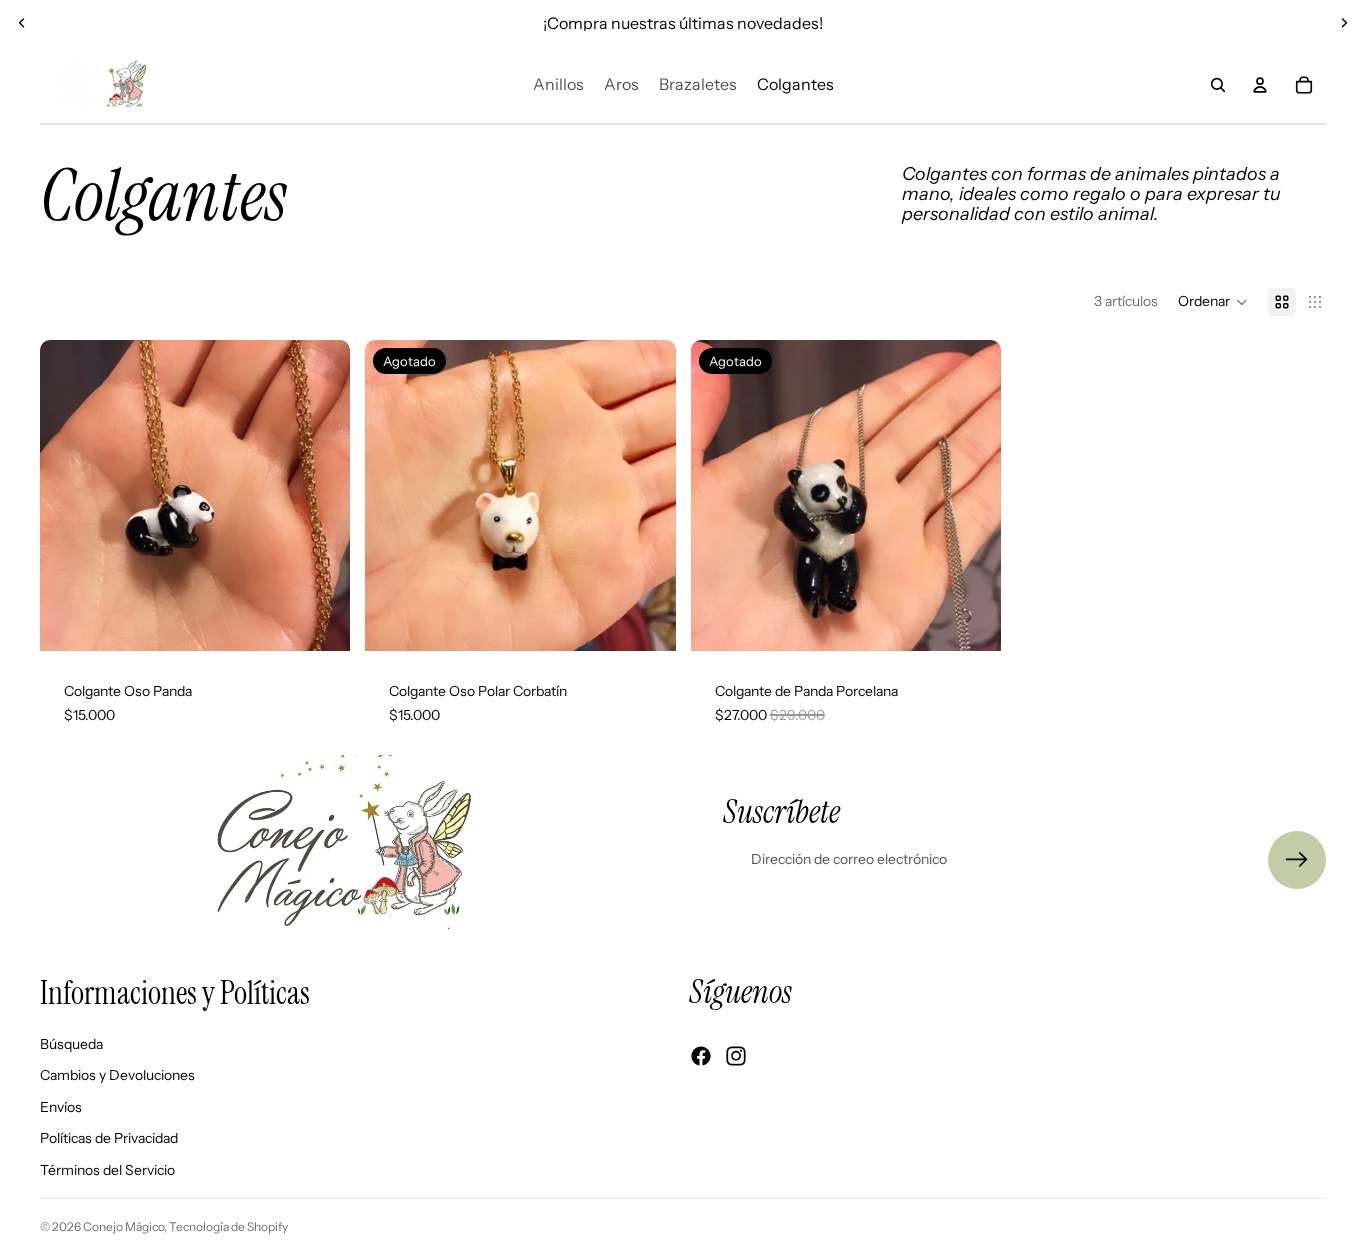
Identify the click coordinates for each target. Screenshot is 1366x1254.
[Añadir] (319, 620)
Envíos (61, 1106)
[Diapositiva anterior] (22, 23)
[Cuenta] (1260, 85)
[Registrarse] (1297, 860)
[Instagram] (736, 1056)
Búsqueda (71, 1043)
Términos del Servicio (107, 1170)
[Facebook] (701, 1056)
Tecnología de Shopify (228, 1226)
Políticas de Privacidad (109, 1138)
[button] (1213, 302)
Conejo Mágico (123, 1226)
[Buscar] (1218, 85)
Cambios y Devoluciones (117, 1075)
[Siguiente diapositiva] (1344, 23)
